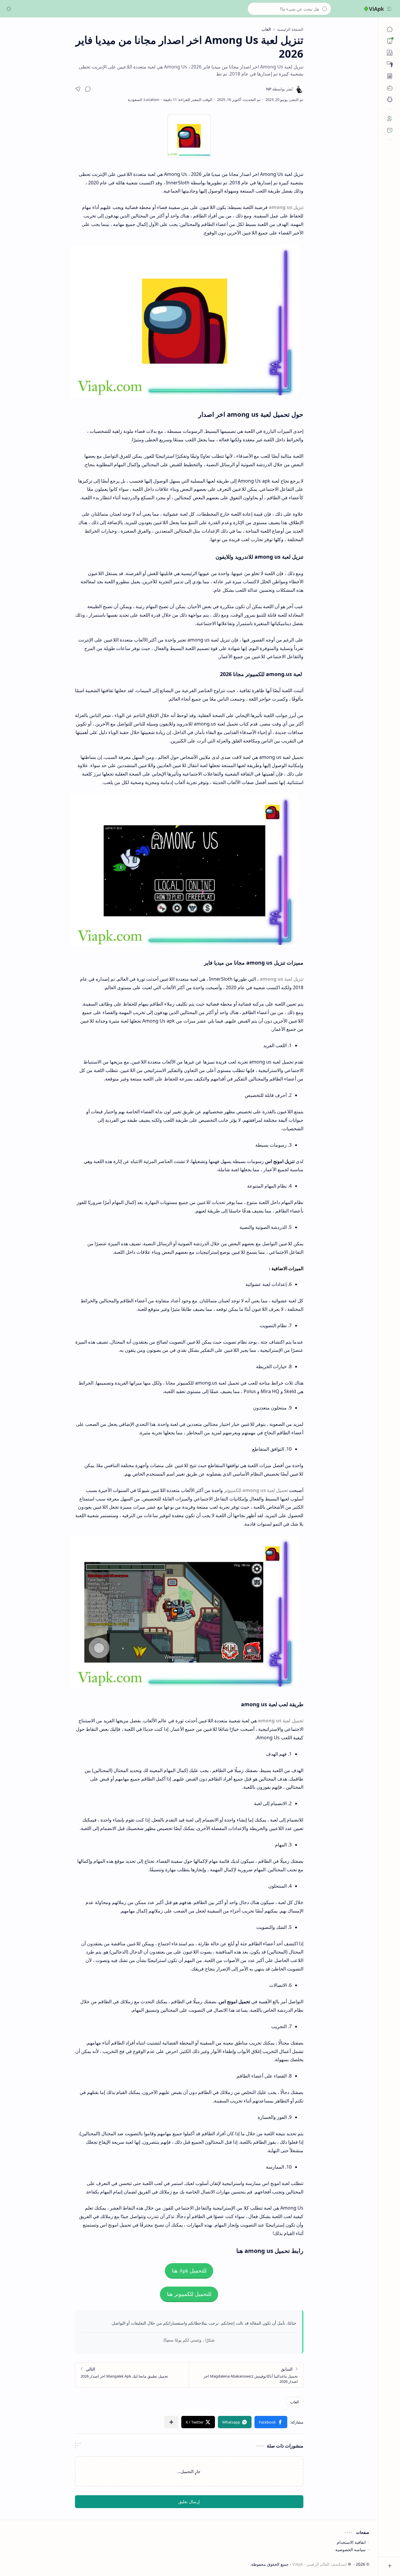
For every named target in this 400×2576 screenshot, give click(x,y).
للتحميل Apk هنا (189, 2271)
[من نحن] (390, 119)
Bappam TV (20, 2564)
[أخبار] (390, 53)
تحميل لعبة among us (281, 1721)
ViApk (376, 9)
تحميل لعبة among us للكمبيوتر (256, 1490)
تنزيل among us (286, 207)
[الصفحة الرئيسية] (390, 29)
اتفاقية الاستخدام (351, 2542)
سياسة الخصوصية (351, 2550)
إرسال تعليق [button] (189, 2502)
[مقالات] (390, 76)
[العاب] (390, 88)
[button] (390, 9)
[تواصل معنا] (390, 130)
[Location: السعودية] (143, 100)
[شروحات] (390, 64)
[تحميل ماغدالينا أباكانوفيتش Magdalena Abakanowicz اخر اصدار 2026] (246, 2375)
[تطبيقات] (390, 100)
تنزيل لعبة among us (282, 979)
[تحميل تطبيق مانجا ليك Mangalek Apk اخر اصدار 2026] (132, 2375)
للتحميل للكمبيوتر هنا (189, 2294)
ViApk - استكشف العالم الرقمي (319, 2564)
